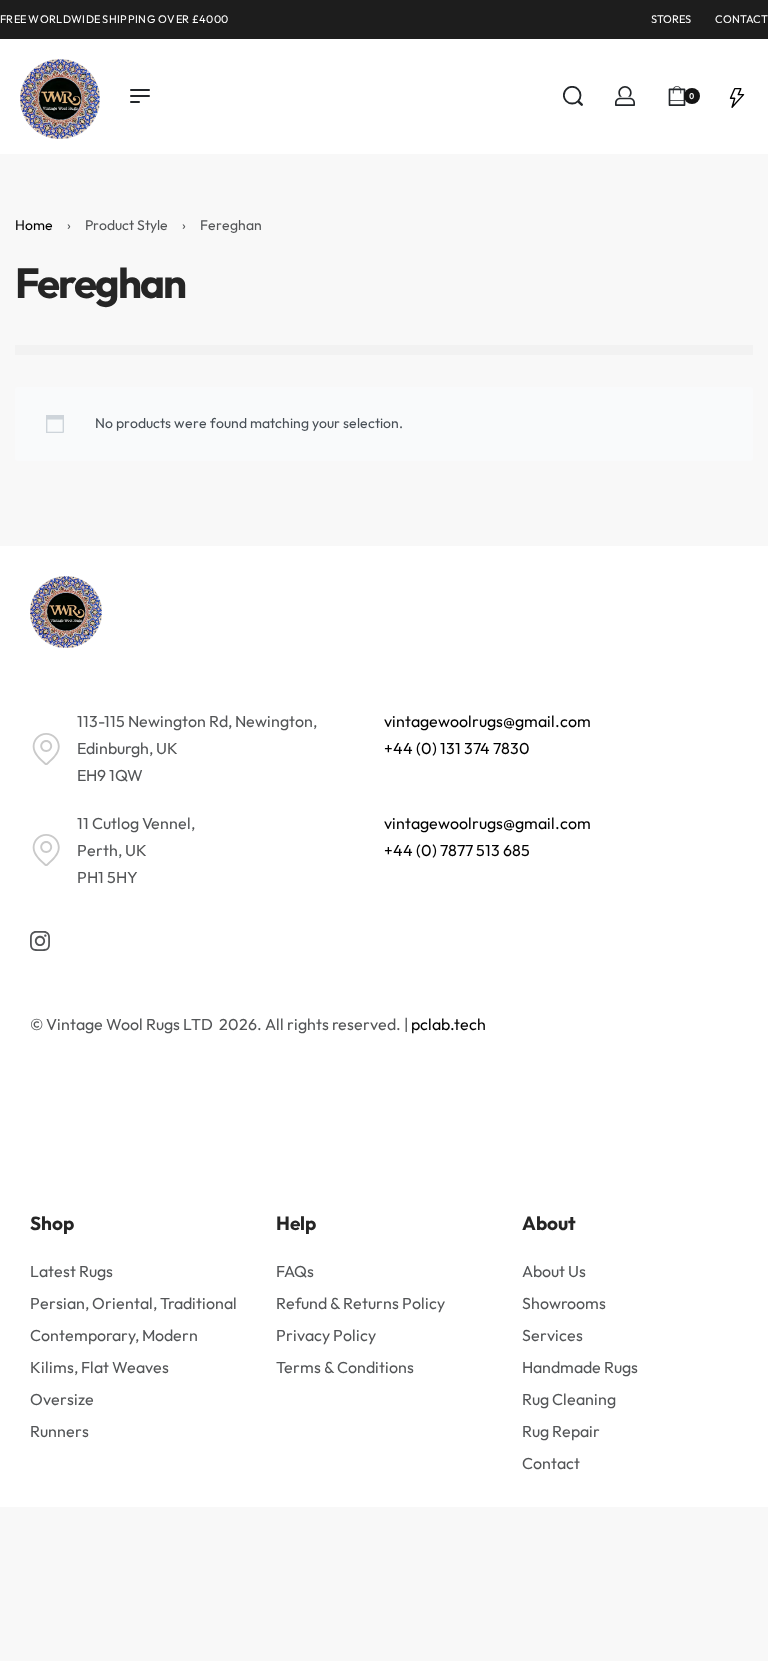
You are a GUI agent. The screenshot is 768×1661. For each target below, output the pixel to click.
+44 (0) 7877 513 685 (457, 850)
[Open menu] (140, 96)
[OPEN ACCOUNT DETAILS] (625, 96)
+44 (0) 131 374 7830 (457, 748)
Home (34, 225)
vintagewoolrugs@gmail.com (487, 721)
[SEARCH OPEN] (573, 96)
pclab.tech (448, 1024)
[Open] (737, 96)
